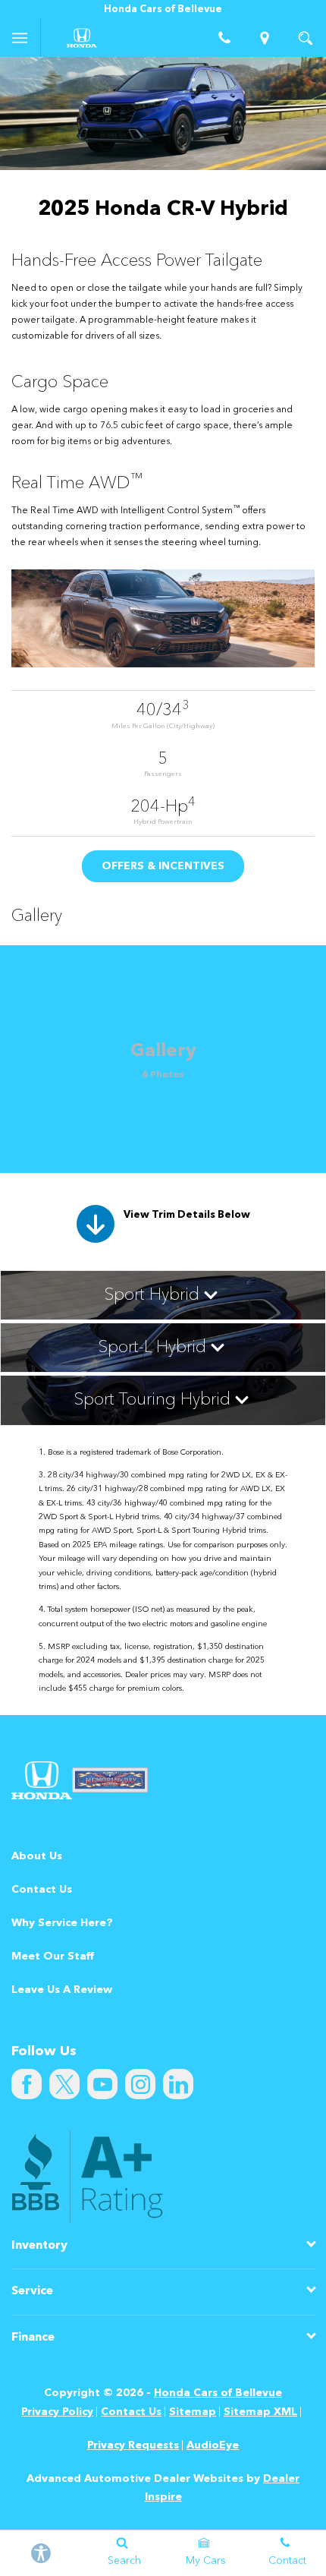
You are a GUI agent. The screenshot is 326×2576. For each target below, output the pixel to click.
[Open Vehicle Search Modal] (306, 38)
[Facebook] (27, 2084)
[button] (163, 1295)
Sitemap (193, 2412)
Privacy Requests (133, 2445)
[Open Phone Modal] (224, 38)
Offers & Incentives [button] (163, 866)
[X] (64, 2084)
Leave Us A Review (62, 1990)
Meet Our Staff (53, 1956)
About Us (37, 1856)
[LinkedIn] (178, 2084)
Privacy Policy (57, 2412)
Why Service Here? (62, 1923)
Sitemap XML (260, 2412)
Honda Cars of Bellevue (218, 2393)
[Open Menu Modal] (20, 38)
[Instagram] (140, 2084)
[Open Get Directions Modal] (265, 38)
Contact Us (42, 1890)
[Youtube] (102, 2084)
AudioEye (213, 2445)
